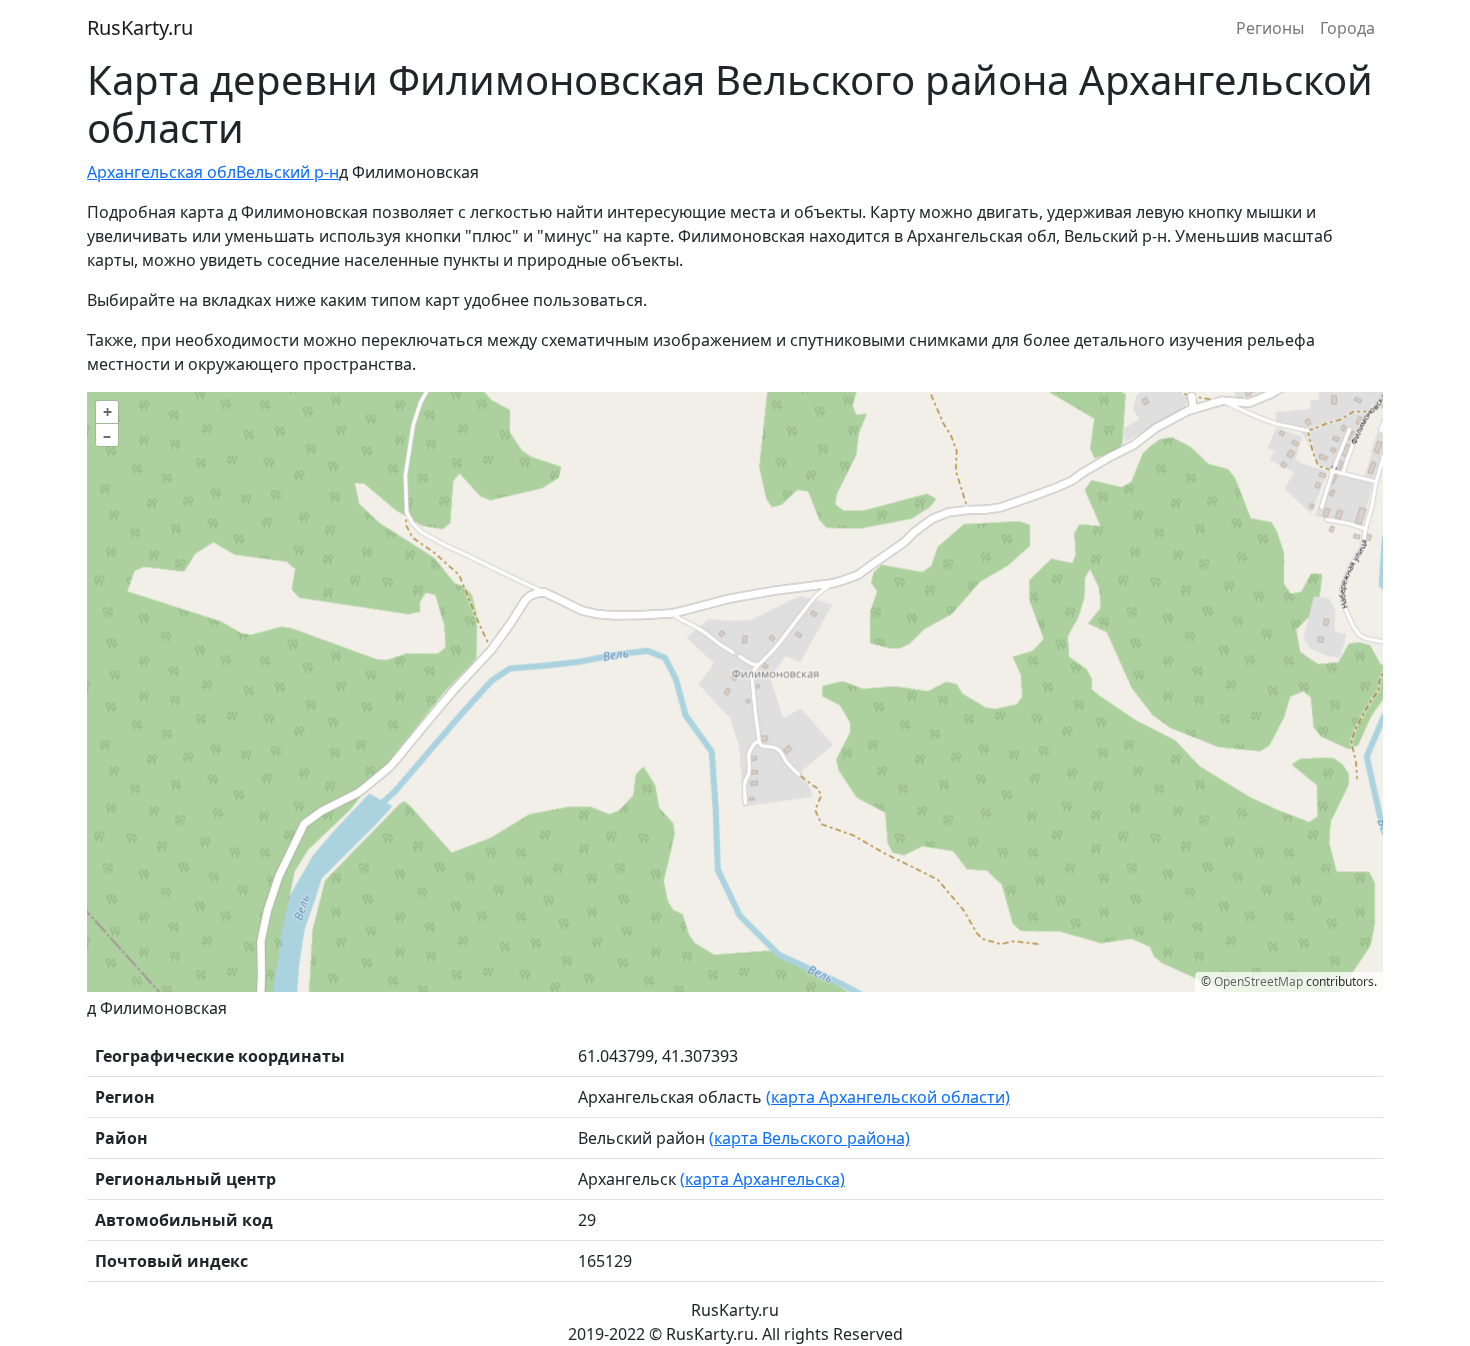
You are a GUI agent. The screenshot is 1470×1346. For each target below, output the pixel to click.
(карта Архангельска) (762, 1179)
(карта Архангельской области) (888, 1097)
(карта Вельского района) (809, 1138)
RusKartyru (140, 27)
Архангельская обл (161, 172)
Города (1347, 28)
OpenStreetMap (1258, 981)
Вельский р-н (287, 172)
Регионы (1270, 28)
